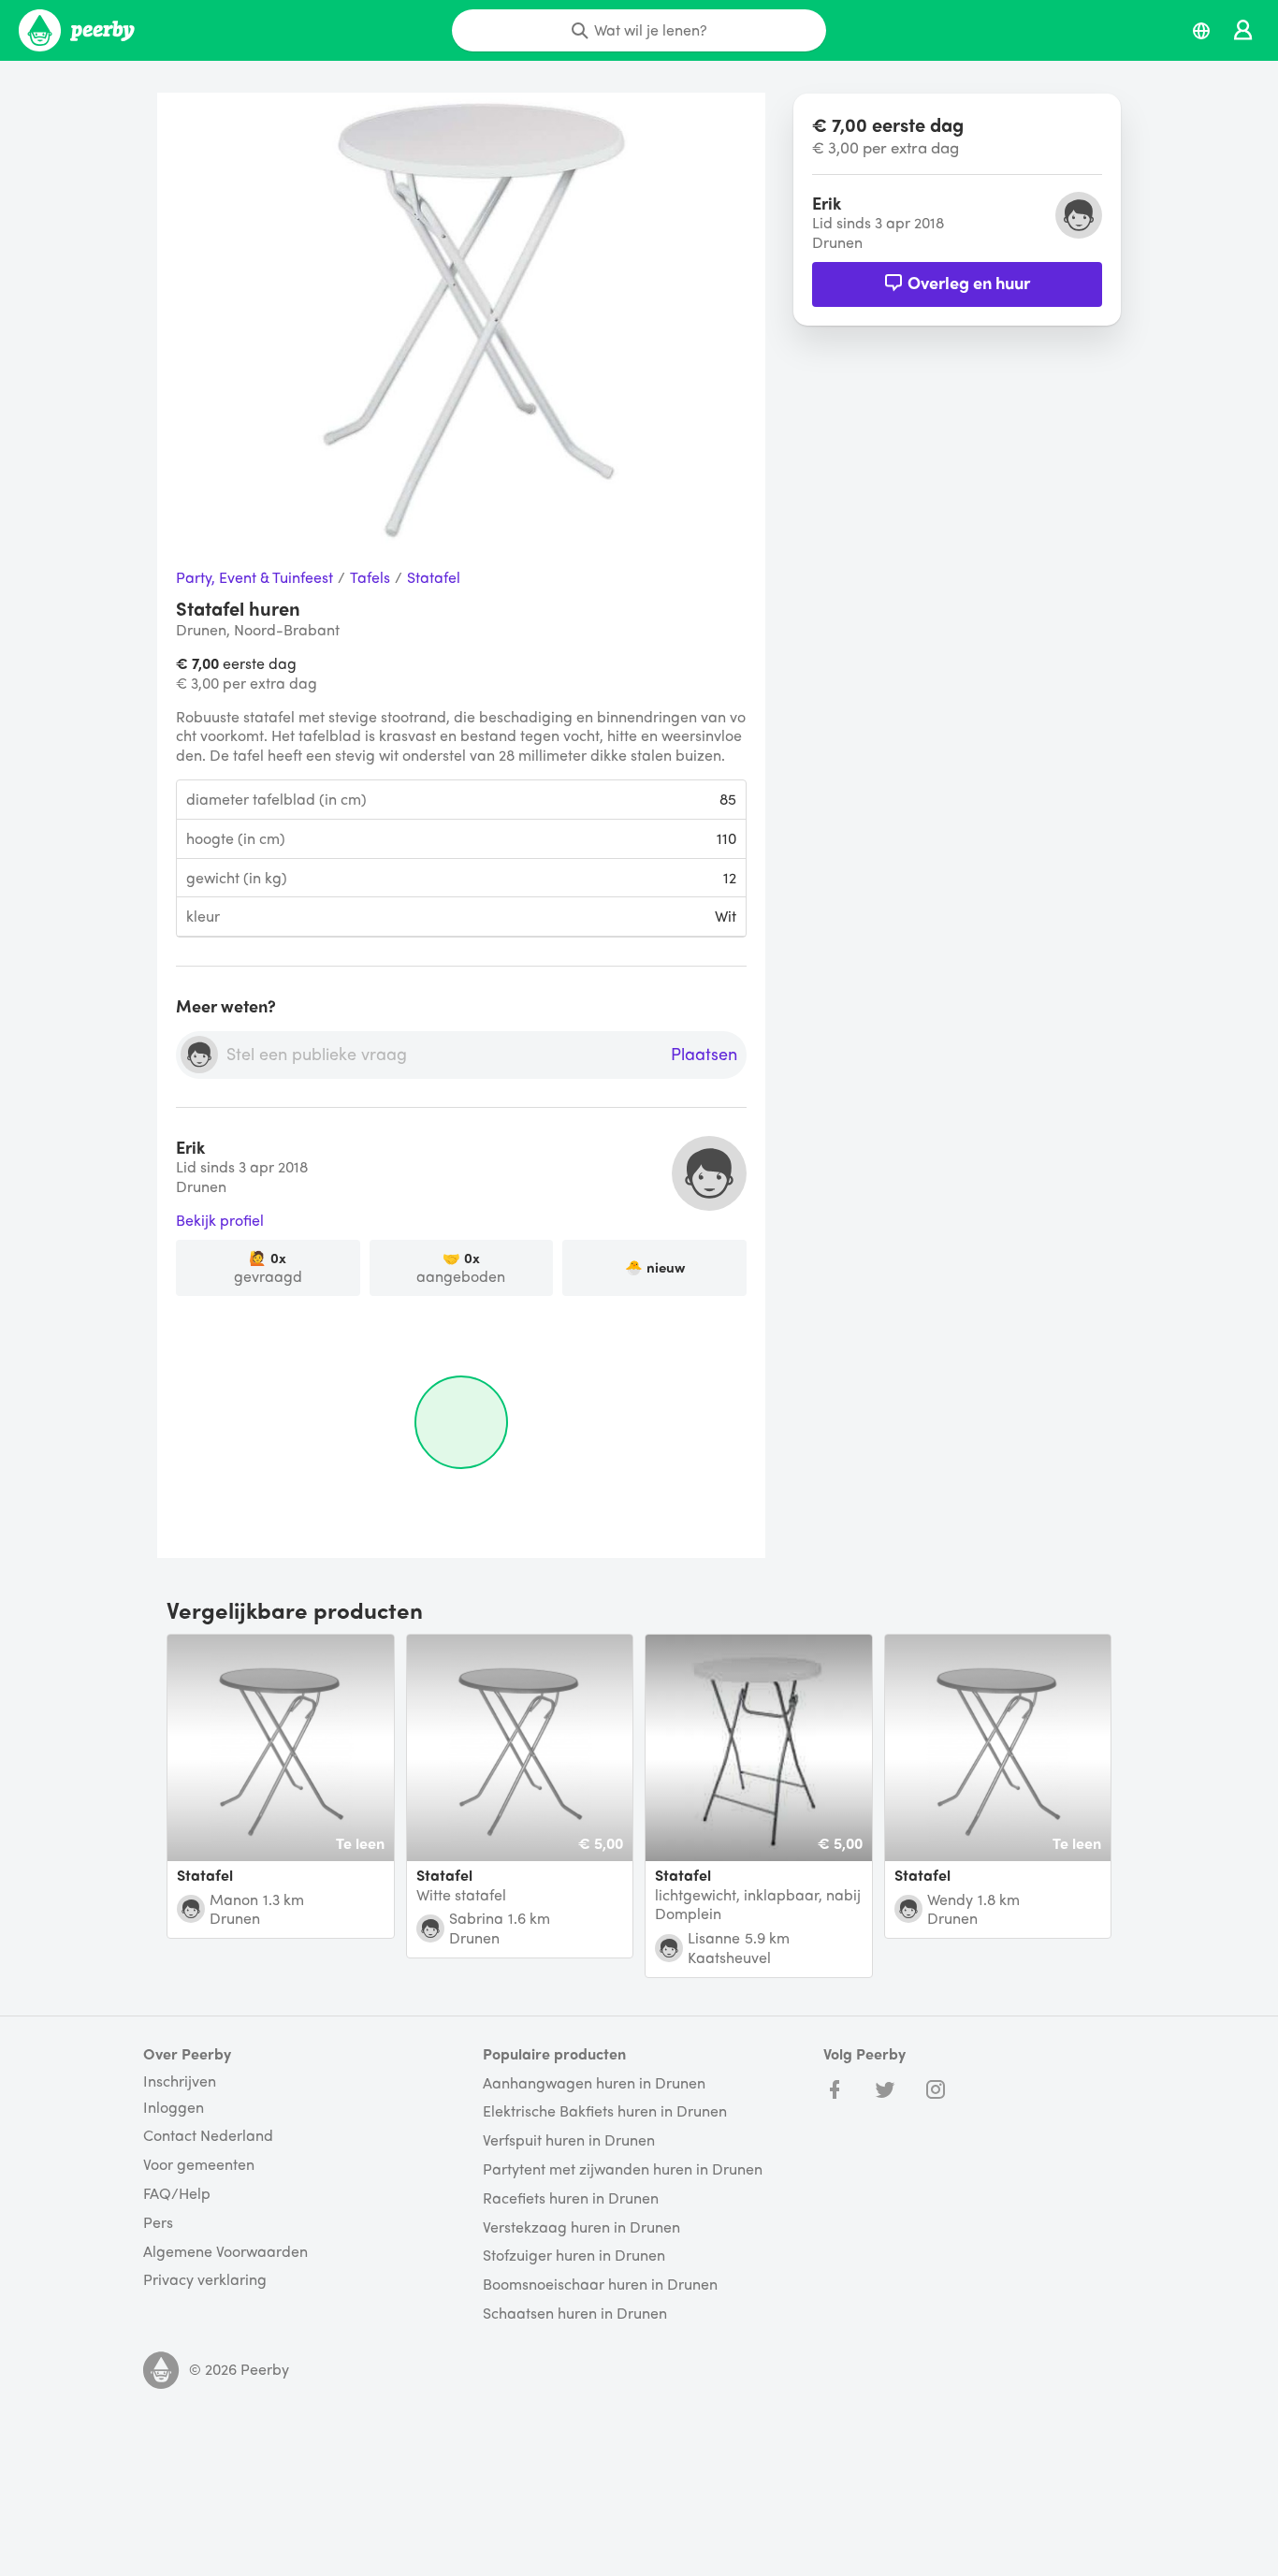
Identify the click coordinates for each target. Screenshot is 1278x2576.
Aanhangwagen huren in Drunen (594, 2083)
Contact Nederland (208, 2136)
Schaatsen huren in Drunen (575, 2314)
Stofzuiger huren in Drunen (574, 2256)
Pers (158, 2223)
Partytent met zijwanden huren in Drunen (623, 2169)
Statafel (434, 578)
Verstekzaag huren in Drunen (581, 2227)
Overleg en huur (969, 282)
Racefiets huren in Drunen (571, 2198)
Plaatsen (704, 1055)
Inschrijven (180, 2081)
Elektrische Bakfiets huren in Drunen (605, 2111)
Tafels (370, 578)
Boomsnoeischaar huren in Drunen (600, 2285)
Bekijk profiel (220, 1221)
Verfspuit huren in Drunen (569, 2140)
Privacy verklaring (205, 2280)
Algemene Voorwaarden (225, 2252)
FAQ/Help (177, 2194)
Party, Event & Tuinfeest (254, 578)
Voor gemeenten (199, 2165)
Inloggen (174, 2108)
